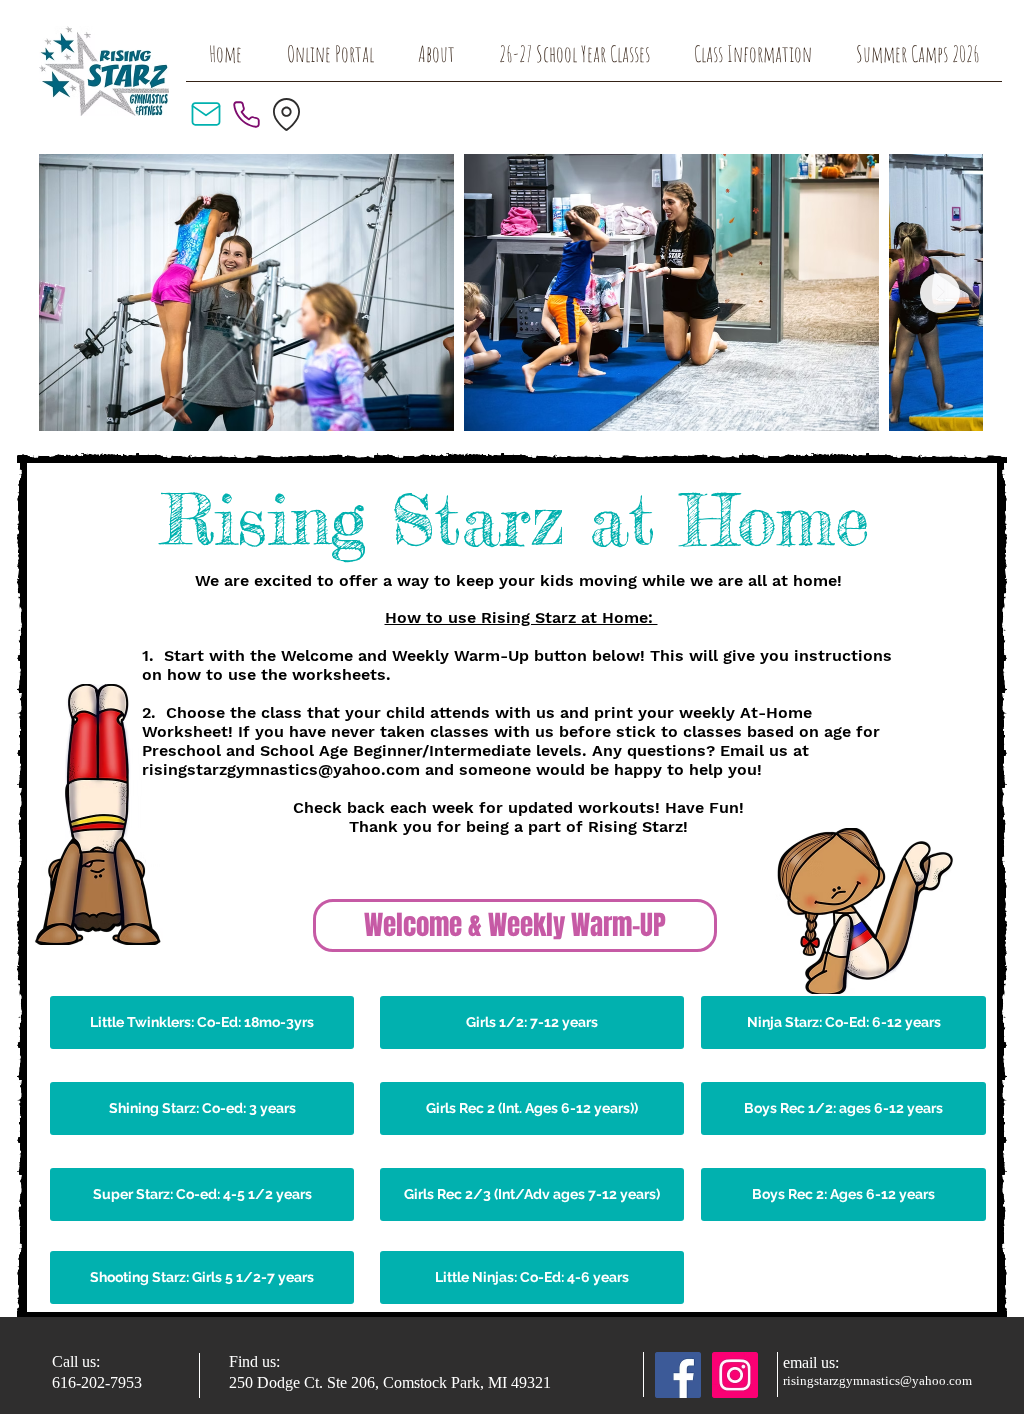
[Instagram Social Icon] (735, 1375)
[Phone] (246, 114)
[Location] (286, 114)
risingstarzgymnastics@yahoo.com (281, 769)
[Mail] (206, 114)
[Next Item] (940, 293)
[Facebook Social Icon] (678, 1375)
